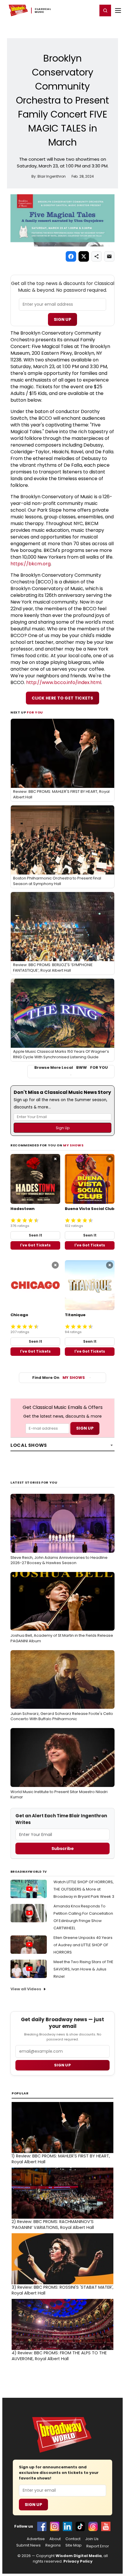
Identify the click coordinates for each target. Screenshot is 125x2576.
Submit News (28, 2545)
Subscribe (63, 1849)
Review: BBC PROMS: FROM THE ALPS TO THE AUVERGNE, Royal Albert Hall (59, 2356)
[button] (105, 11)
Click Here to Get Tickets (63, 698)
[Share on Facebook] (71, 256)
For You (35, 712)
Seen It (35, 1235)
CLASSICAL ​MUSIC (43, 11)
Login (91, 10)
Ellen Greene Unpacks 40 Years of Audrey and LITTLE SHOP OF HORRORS (83, 1945)
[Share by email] (109, 256)
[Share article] (97, 256)
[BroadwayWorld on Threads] (93, 2526)
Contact (73, 2539)
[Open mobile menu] (118, 11)
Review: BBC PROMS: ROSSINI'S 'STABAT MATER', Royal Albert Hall (63, 2290)
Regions (53, 2545)
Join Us (92, 2539)
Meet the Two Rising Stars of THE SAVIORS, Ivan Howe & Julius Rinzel (83, 1969)
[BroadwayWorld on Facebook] (42, 2526)
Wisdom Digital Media (79, 2556)
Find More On (59, 1378)
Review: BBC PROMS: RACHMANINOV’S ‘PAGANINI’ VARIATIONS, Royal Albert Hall (53, 2225)
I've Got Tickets (35, 1245)
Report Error (98, 2546)
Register (74, 10)
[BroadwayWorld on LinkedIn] (67, 2526)
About (55, 2539)
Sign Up (63, 319)
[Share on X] (84, 256)
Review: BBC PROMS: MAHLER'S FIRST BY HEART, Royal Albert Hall (61, 2159)
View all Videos (26, 1989)
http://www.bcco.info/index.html (64, 682)
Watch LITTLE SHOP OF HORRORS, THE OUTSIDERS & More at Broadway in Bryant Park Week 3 (84, 1889)
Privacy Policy (78, 2561)
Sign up (63, 2065)
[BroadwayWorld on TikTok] (80, 2526)
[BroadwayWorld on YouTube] (106, 2526)
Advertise (36, 2539)
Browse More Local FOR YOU (71, 1068)
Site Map (74, 2545)
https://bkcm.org (31, 564)
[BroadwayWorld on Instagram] (55, 2526)
